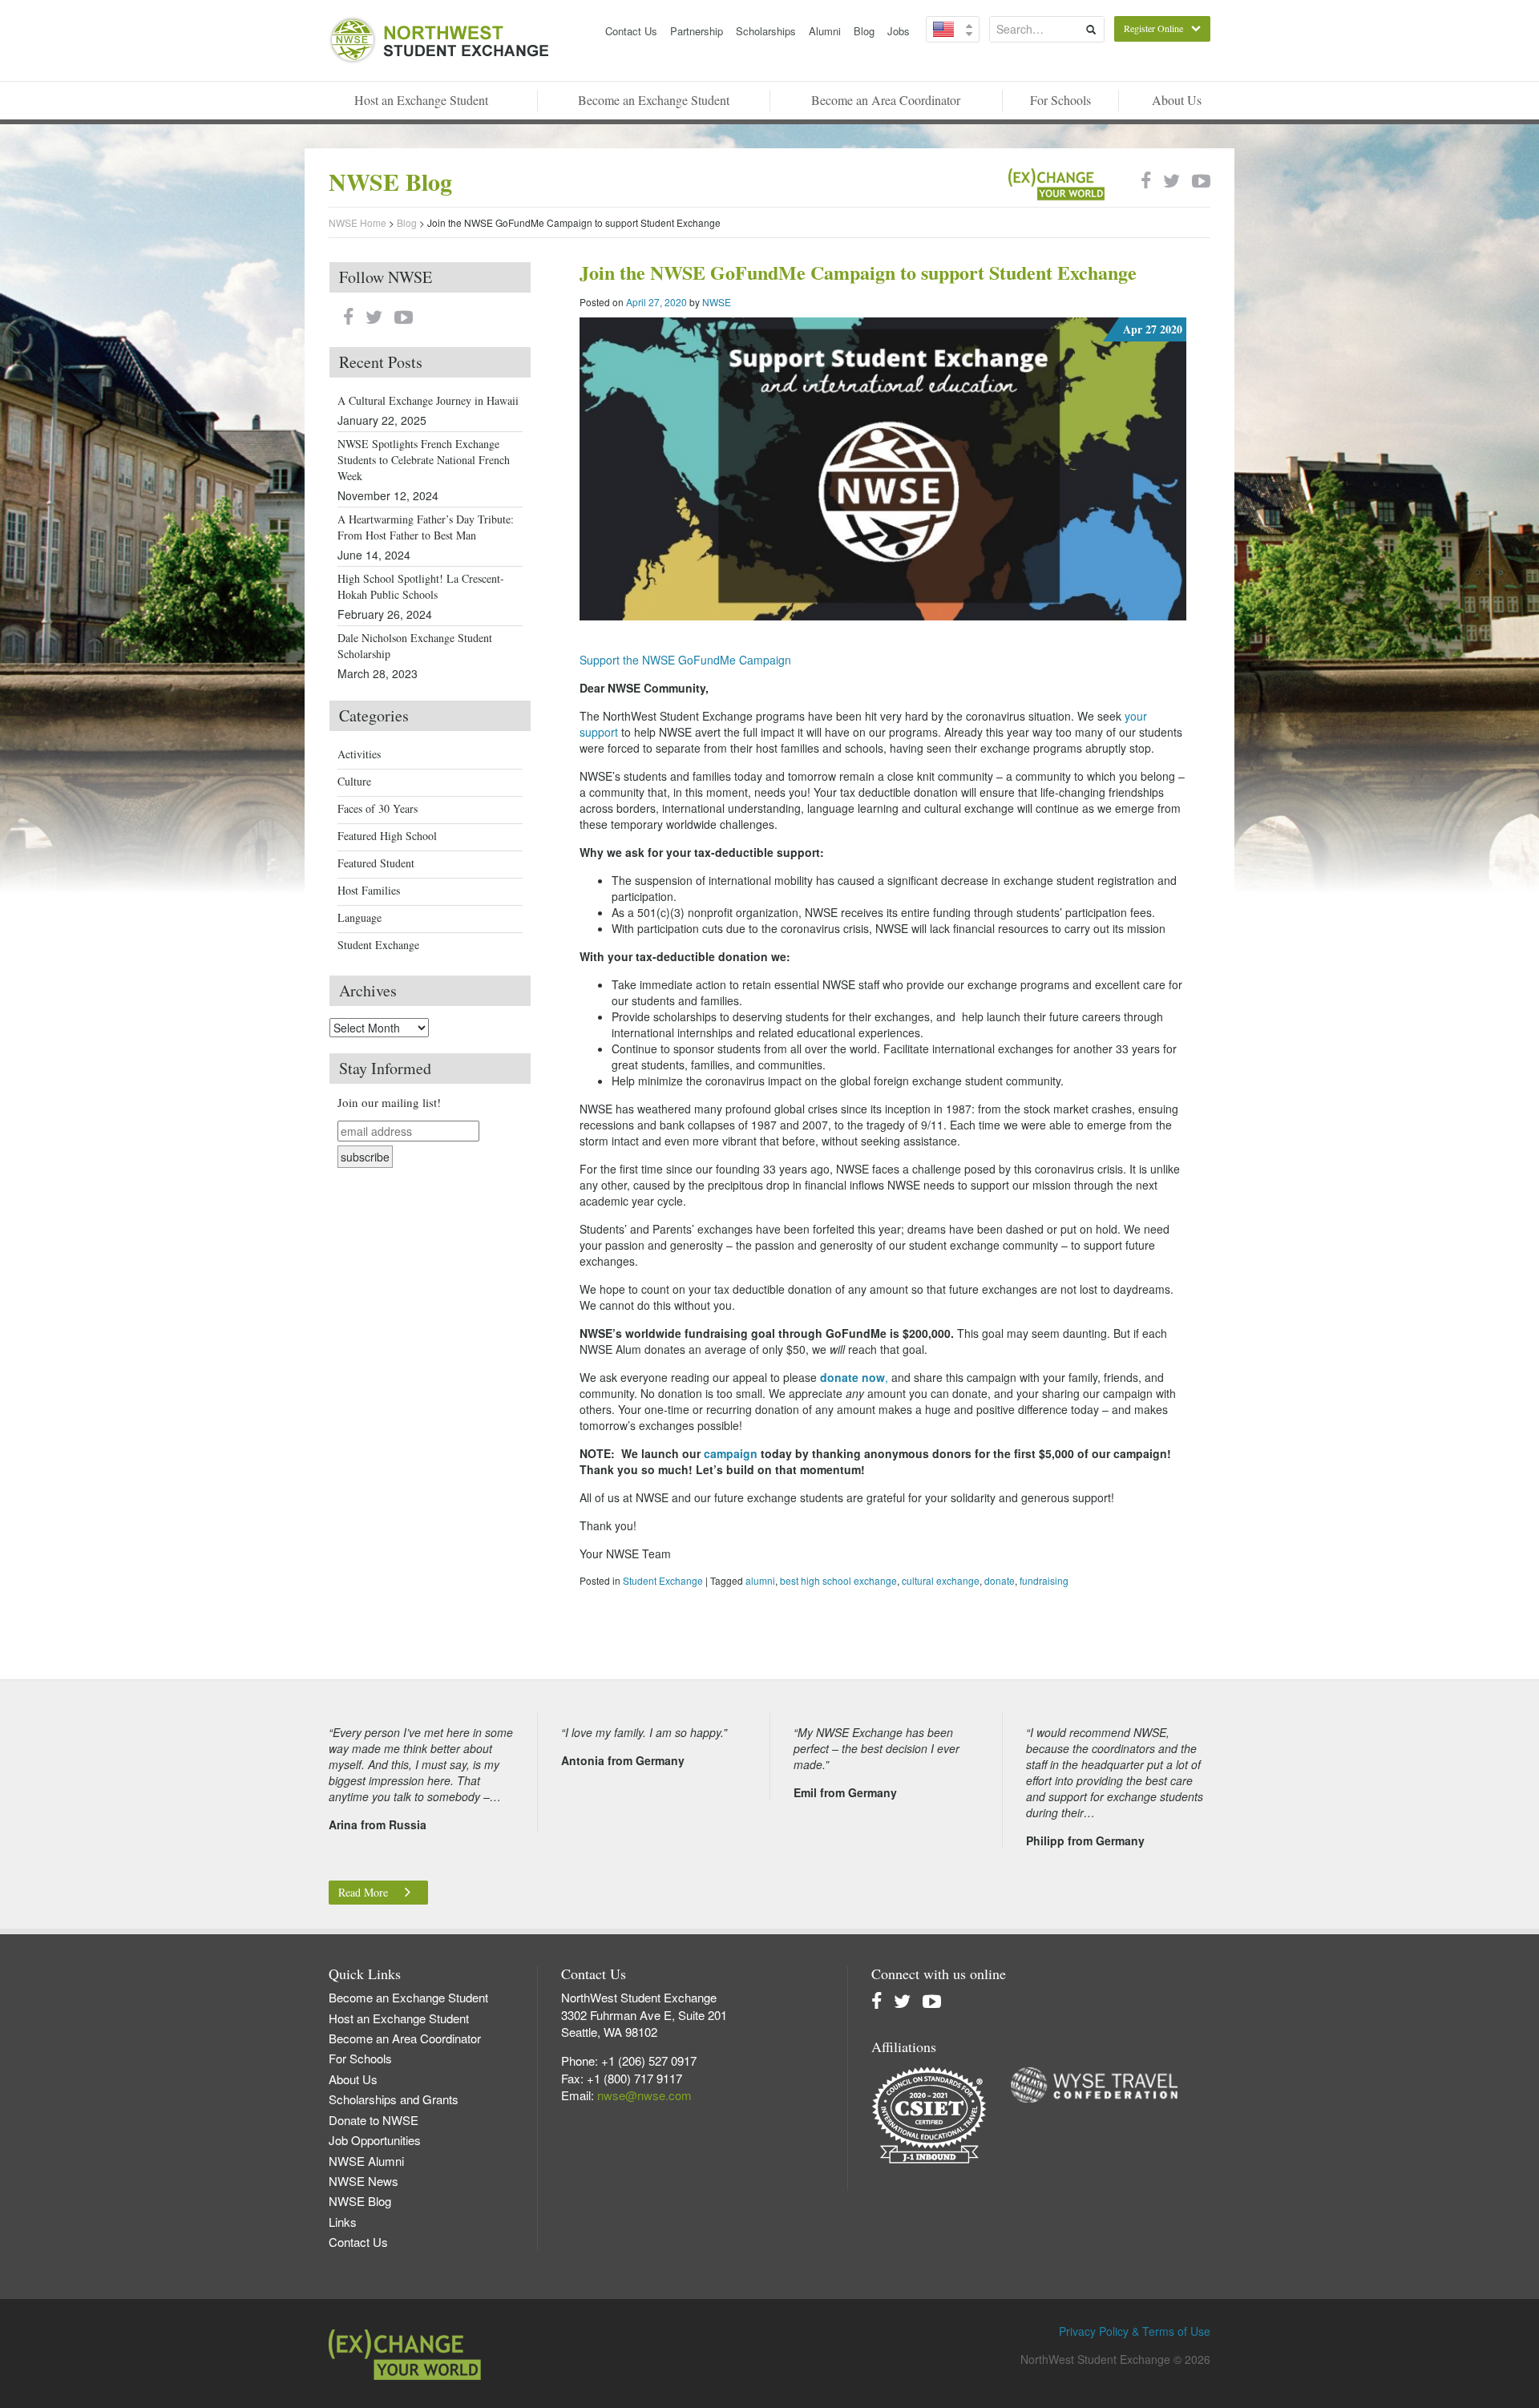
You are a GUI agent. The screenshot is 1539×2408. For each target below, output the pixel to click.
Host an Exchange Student (421, 100)
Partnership (697, 31)
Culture (354, 781)
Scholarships (766, 31)
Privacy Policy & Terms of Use (1135, 2331)
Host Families (369, 890)
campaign (732, 1453)
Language (360, 917)
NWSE (717, 302)
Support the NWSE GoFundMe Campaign (685, 660)
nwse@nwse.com (644, 2095)
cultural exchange (941, 1580)
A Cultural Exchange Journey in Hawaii (428, 400)
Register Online (1153, 28)
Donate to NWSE (374, 2120)
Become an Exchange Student (654, 100)
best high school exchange (838, 1580)
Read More (363, 1892)
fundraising (1044, 1580)
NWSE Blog (360, 2201)
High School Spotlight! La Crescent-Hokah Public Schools (421, 586)
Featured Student (376, 863)
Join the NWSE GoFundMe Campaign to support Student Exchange (858, 272)
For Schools (1060, 100)
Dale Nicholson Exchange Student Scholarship (415, 646)
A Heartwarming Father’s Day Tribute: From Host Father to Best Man (426, 527)
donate (1000, 1580)
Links (343, 2222)
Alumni (825, 31)
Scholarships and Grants (394, 2099)
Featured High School (387, 836)
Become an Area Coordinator (886, 100)
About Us (1177, 100)
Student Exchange (663, 1580)
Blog (864, 31)
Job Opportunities (375, 2140)
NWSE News (364, 2181)
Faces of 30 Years (378, 808)
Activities (359, 754)
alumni (760, 1580)
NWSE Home (357, 222)
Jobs (899, 31)
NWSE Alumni (366, 2161)
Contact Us (631, 31)
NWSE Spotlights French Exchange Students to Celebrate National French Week (424, 460)
